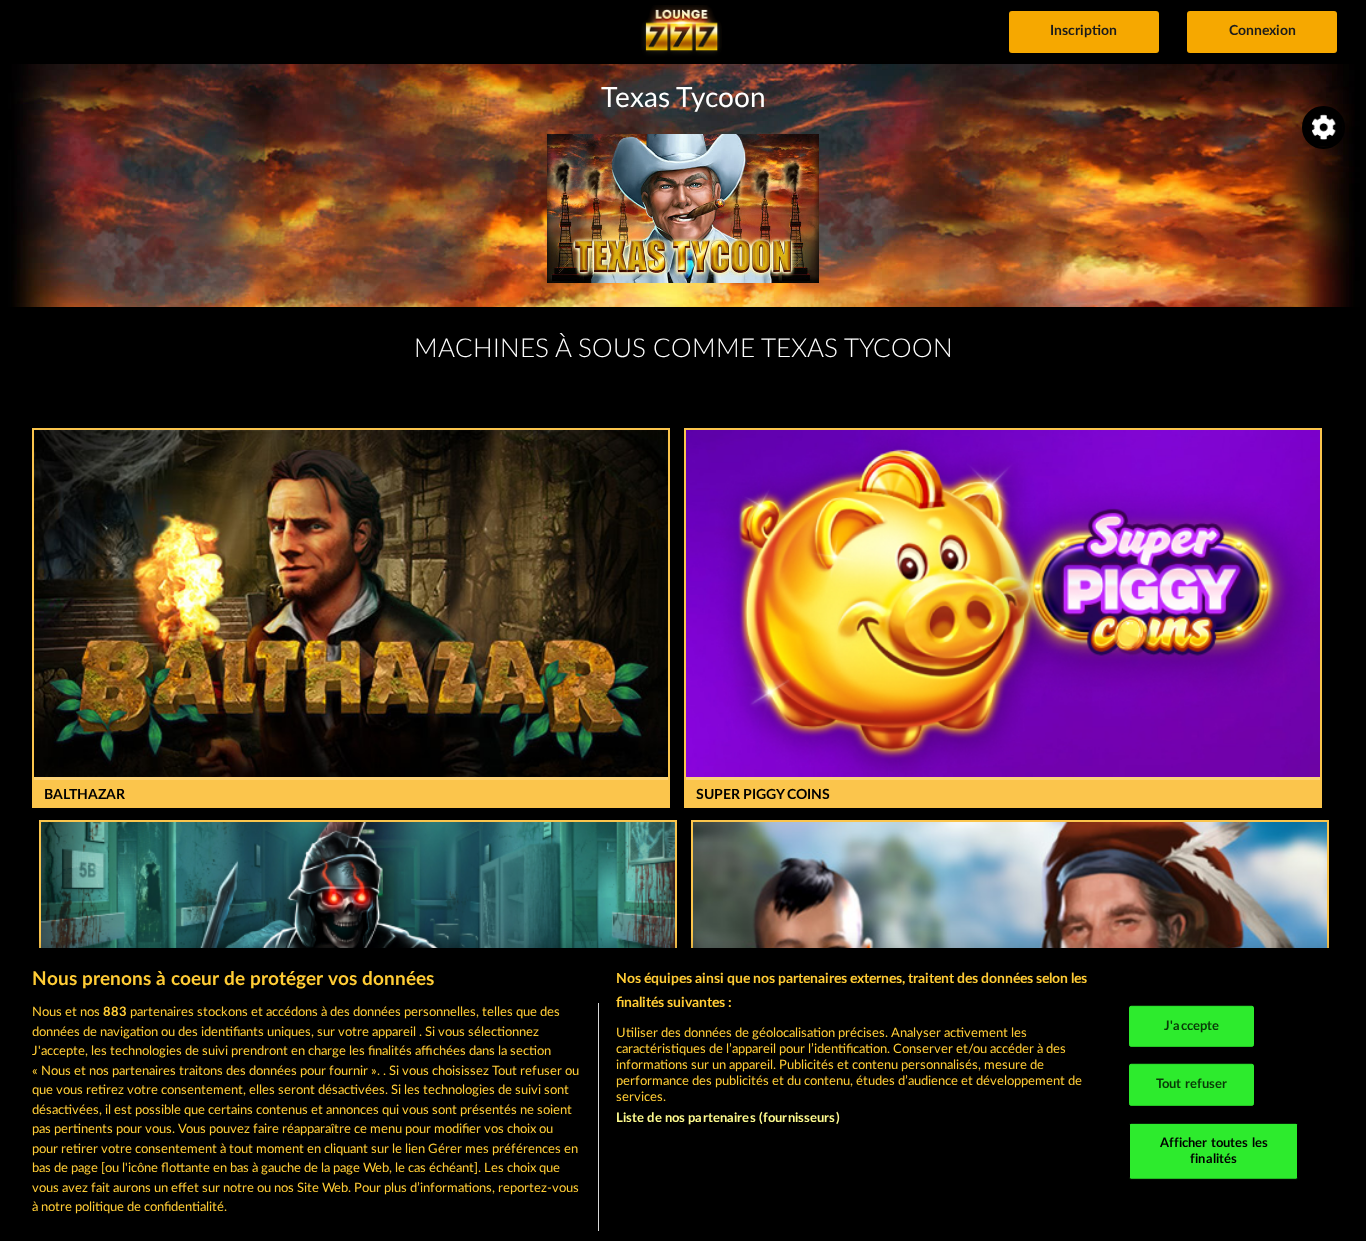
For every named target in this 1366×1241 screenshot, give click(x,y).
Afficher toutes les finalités (1214, 1151)
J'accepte (1191, 1025)
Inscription (1083, 31)
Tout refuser (1192, 1084)
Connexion (1262, 31)
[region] (683, 1094)
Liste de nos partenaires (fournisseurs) (728, 1118)
